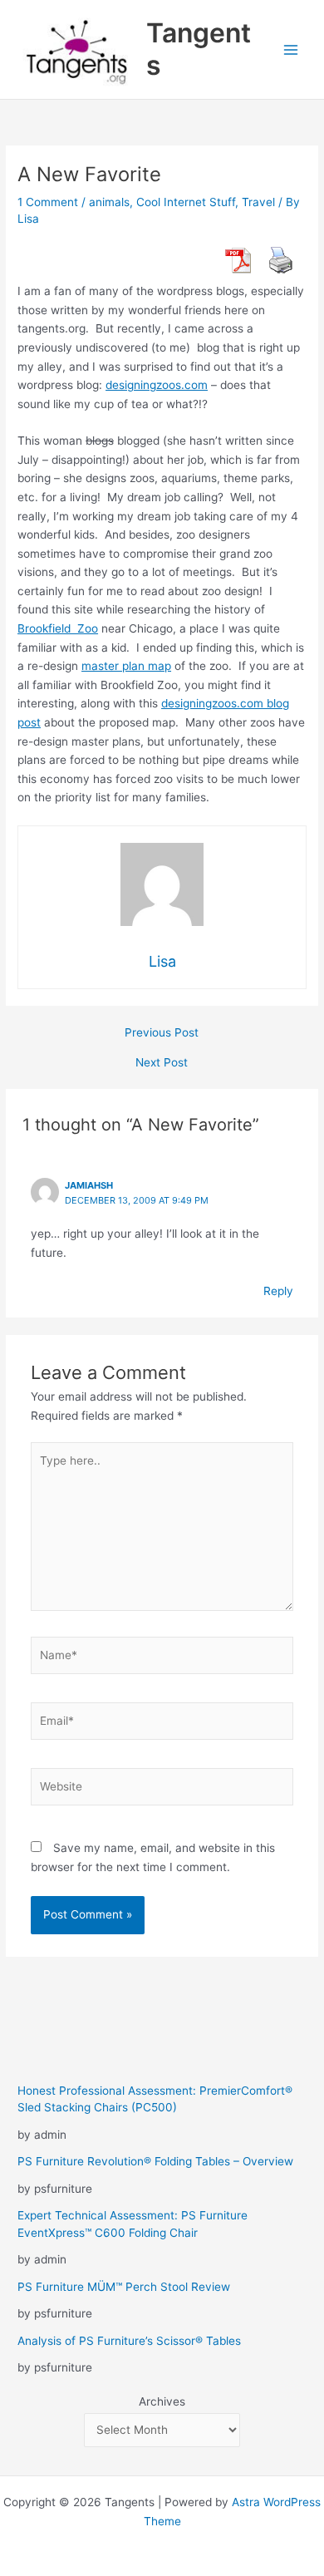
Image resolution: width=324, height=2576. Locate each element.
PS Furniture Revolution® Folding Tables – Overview (155, 2161)
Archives (162, 2401)
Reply (278, 1291)
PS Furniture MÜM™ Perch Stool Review (124, 2287)
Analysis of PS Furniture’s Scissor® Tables (129, 2341)
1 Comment (48, 202)
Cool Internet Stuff (186, 202)
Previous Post (162, 1033)
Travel (258, 202)
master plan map (126, 666)
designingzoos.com (157, 385)
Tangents (199, 49)
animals (109, 202)
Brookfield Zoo (58, 628)
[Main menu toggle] (291, 49)
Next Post (162, 1063)
